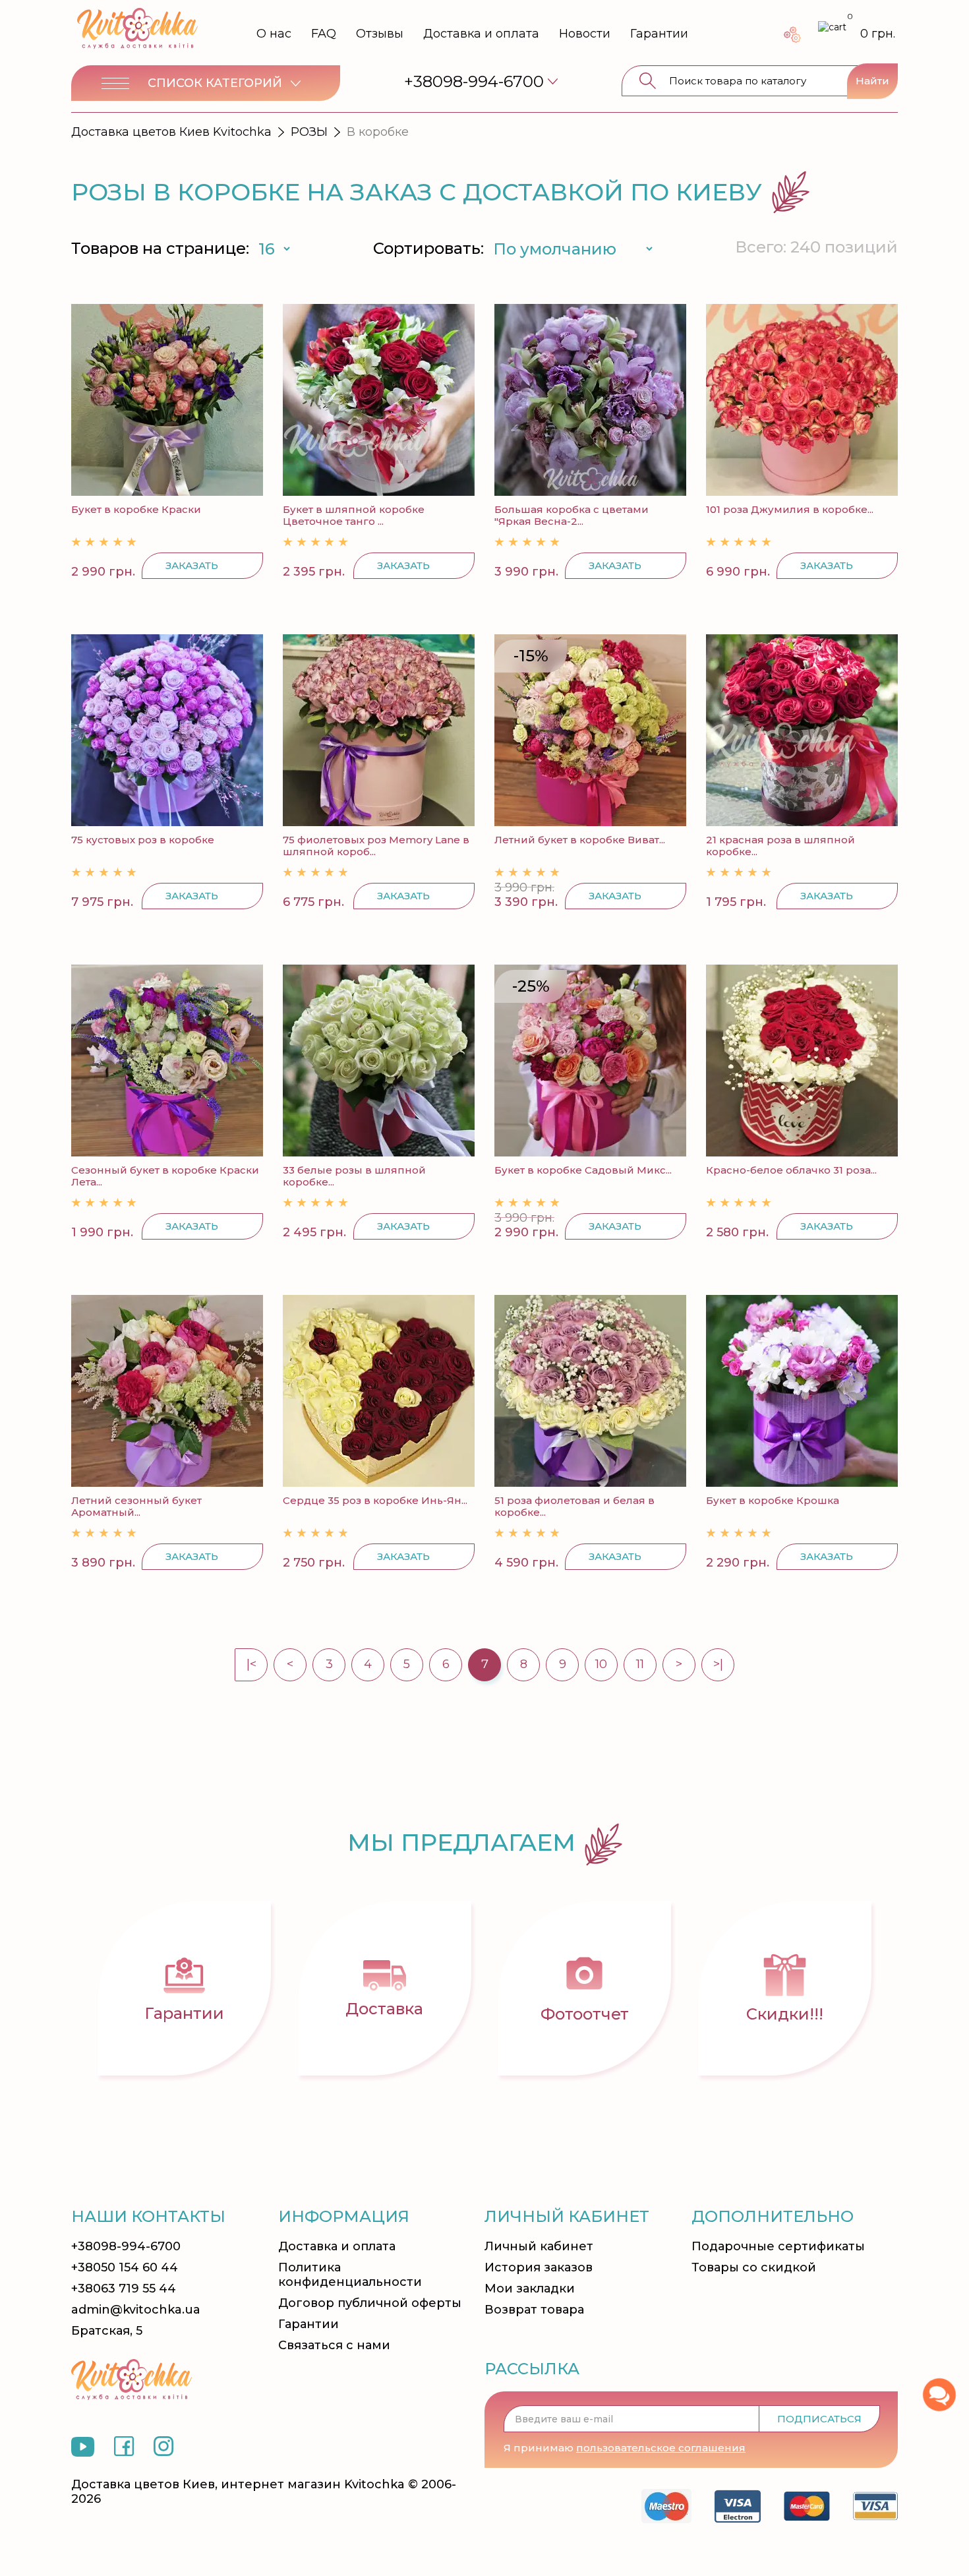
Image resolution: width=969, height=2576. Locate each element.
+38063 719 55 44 (124, 2289)
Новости (585, 34)
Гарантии (659, 34)
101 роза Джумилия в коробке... (790, 509)
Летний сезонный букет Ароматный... (136, 1506)
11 (640, 1664)
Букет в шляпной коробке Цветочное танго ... (354, 515)
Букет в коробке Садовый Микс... (583, 1170)
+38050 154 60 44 (125, 2267)
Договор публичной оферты (370, 2303)
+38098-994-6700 (126, 2246)
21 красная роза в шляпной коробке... (780, 846)
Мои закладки (530, 2289)
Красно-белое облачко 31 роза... (791, 1170)
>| (718, 1664)
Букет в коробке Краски (136, 509)
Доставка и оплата (481, 34)
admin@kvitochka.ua (136, 2310)
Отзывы (380, 34)
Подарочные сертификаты (778, 2246)
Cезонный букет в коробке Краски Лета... (165, 1176)
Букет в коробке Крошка (773, 1500)
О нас (274, 34)
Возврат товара (534, 2310)
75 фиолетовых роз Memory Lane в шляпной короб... (376, 846)
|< (251, 1664)
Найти (872, 81)
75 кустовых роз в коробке (143, 840)
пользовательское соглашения (661, 2448)
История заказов (539, 2267)
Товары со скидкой (754, 2267)
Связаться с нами (334, 2345)
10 (601, 1664)
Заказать (192, 565)
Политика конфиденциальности (350, 2275)
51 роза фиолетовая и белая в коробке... (574, 1506)
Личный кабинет (539, 2246)
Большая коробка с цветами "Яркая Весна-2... (572, 515)
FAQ (324, 34)
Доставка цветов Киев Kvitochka (171, 132)
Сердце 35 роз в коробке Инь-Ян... (375, 1500)
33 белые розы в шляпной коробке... (354, 1176)
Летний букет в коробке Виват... (580, 840)
